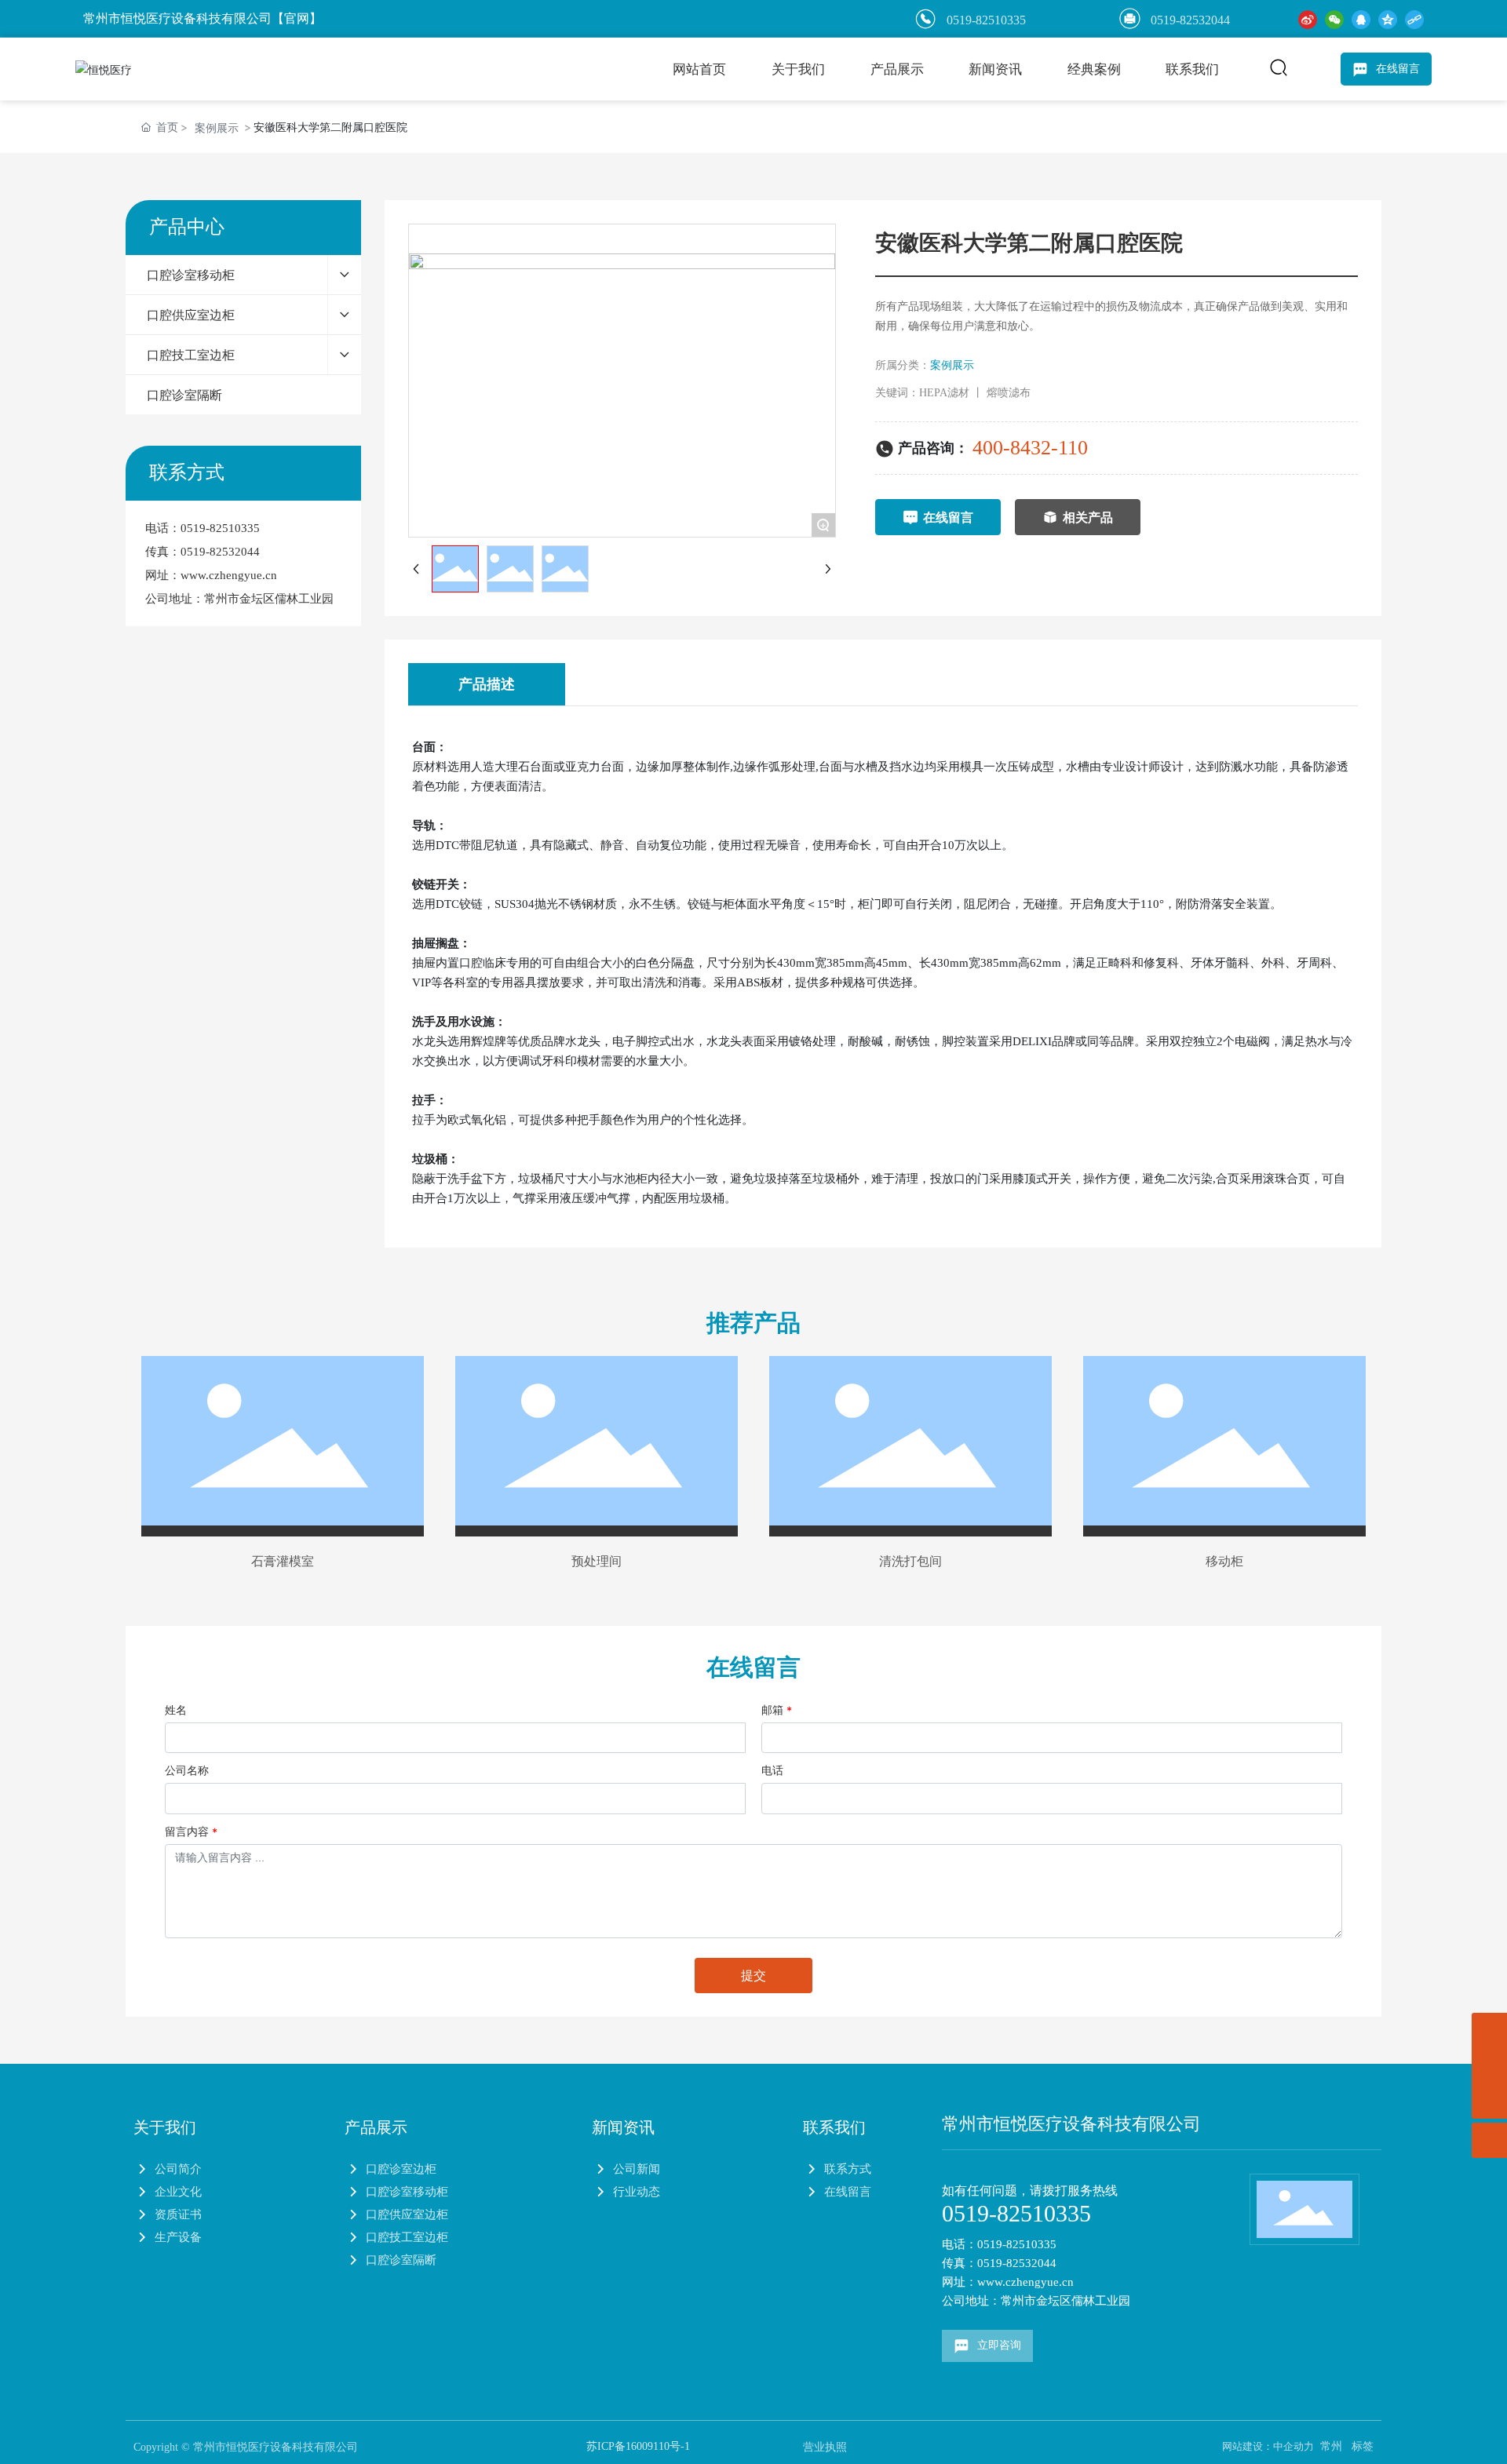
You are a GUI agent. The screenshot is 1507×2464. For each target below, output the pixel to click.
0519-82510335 (220, 528)
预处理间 (597, 1561)
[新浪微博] (1308, 18)
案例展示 (217, 128)
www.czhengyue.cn (229, 575)
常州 (1331, 2446)
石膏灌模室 (283, 1561)
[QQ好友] (1361, 18)
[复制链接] (1414, 18)
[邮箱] (1489, 2030)
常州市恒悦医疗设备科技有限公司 (1071, 2124)
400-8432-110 (1030, 448)
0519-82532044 (1190, 20)
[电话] (1489, 2066)
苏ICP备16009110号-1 (638, 2446)
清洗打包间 (910, 1561)
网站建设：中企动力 (1268, 2446)
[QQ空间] (1388, 18)
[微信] (1334, 18)
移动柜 (1224, 1561)
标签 (1363, 2446)
